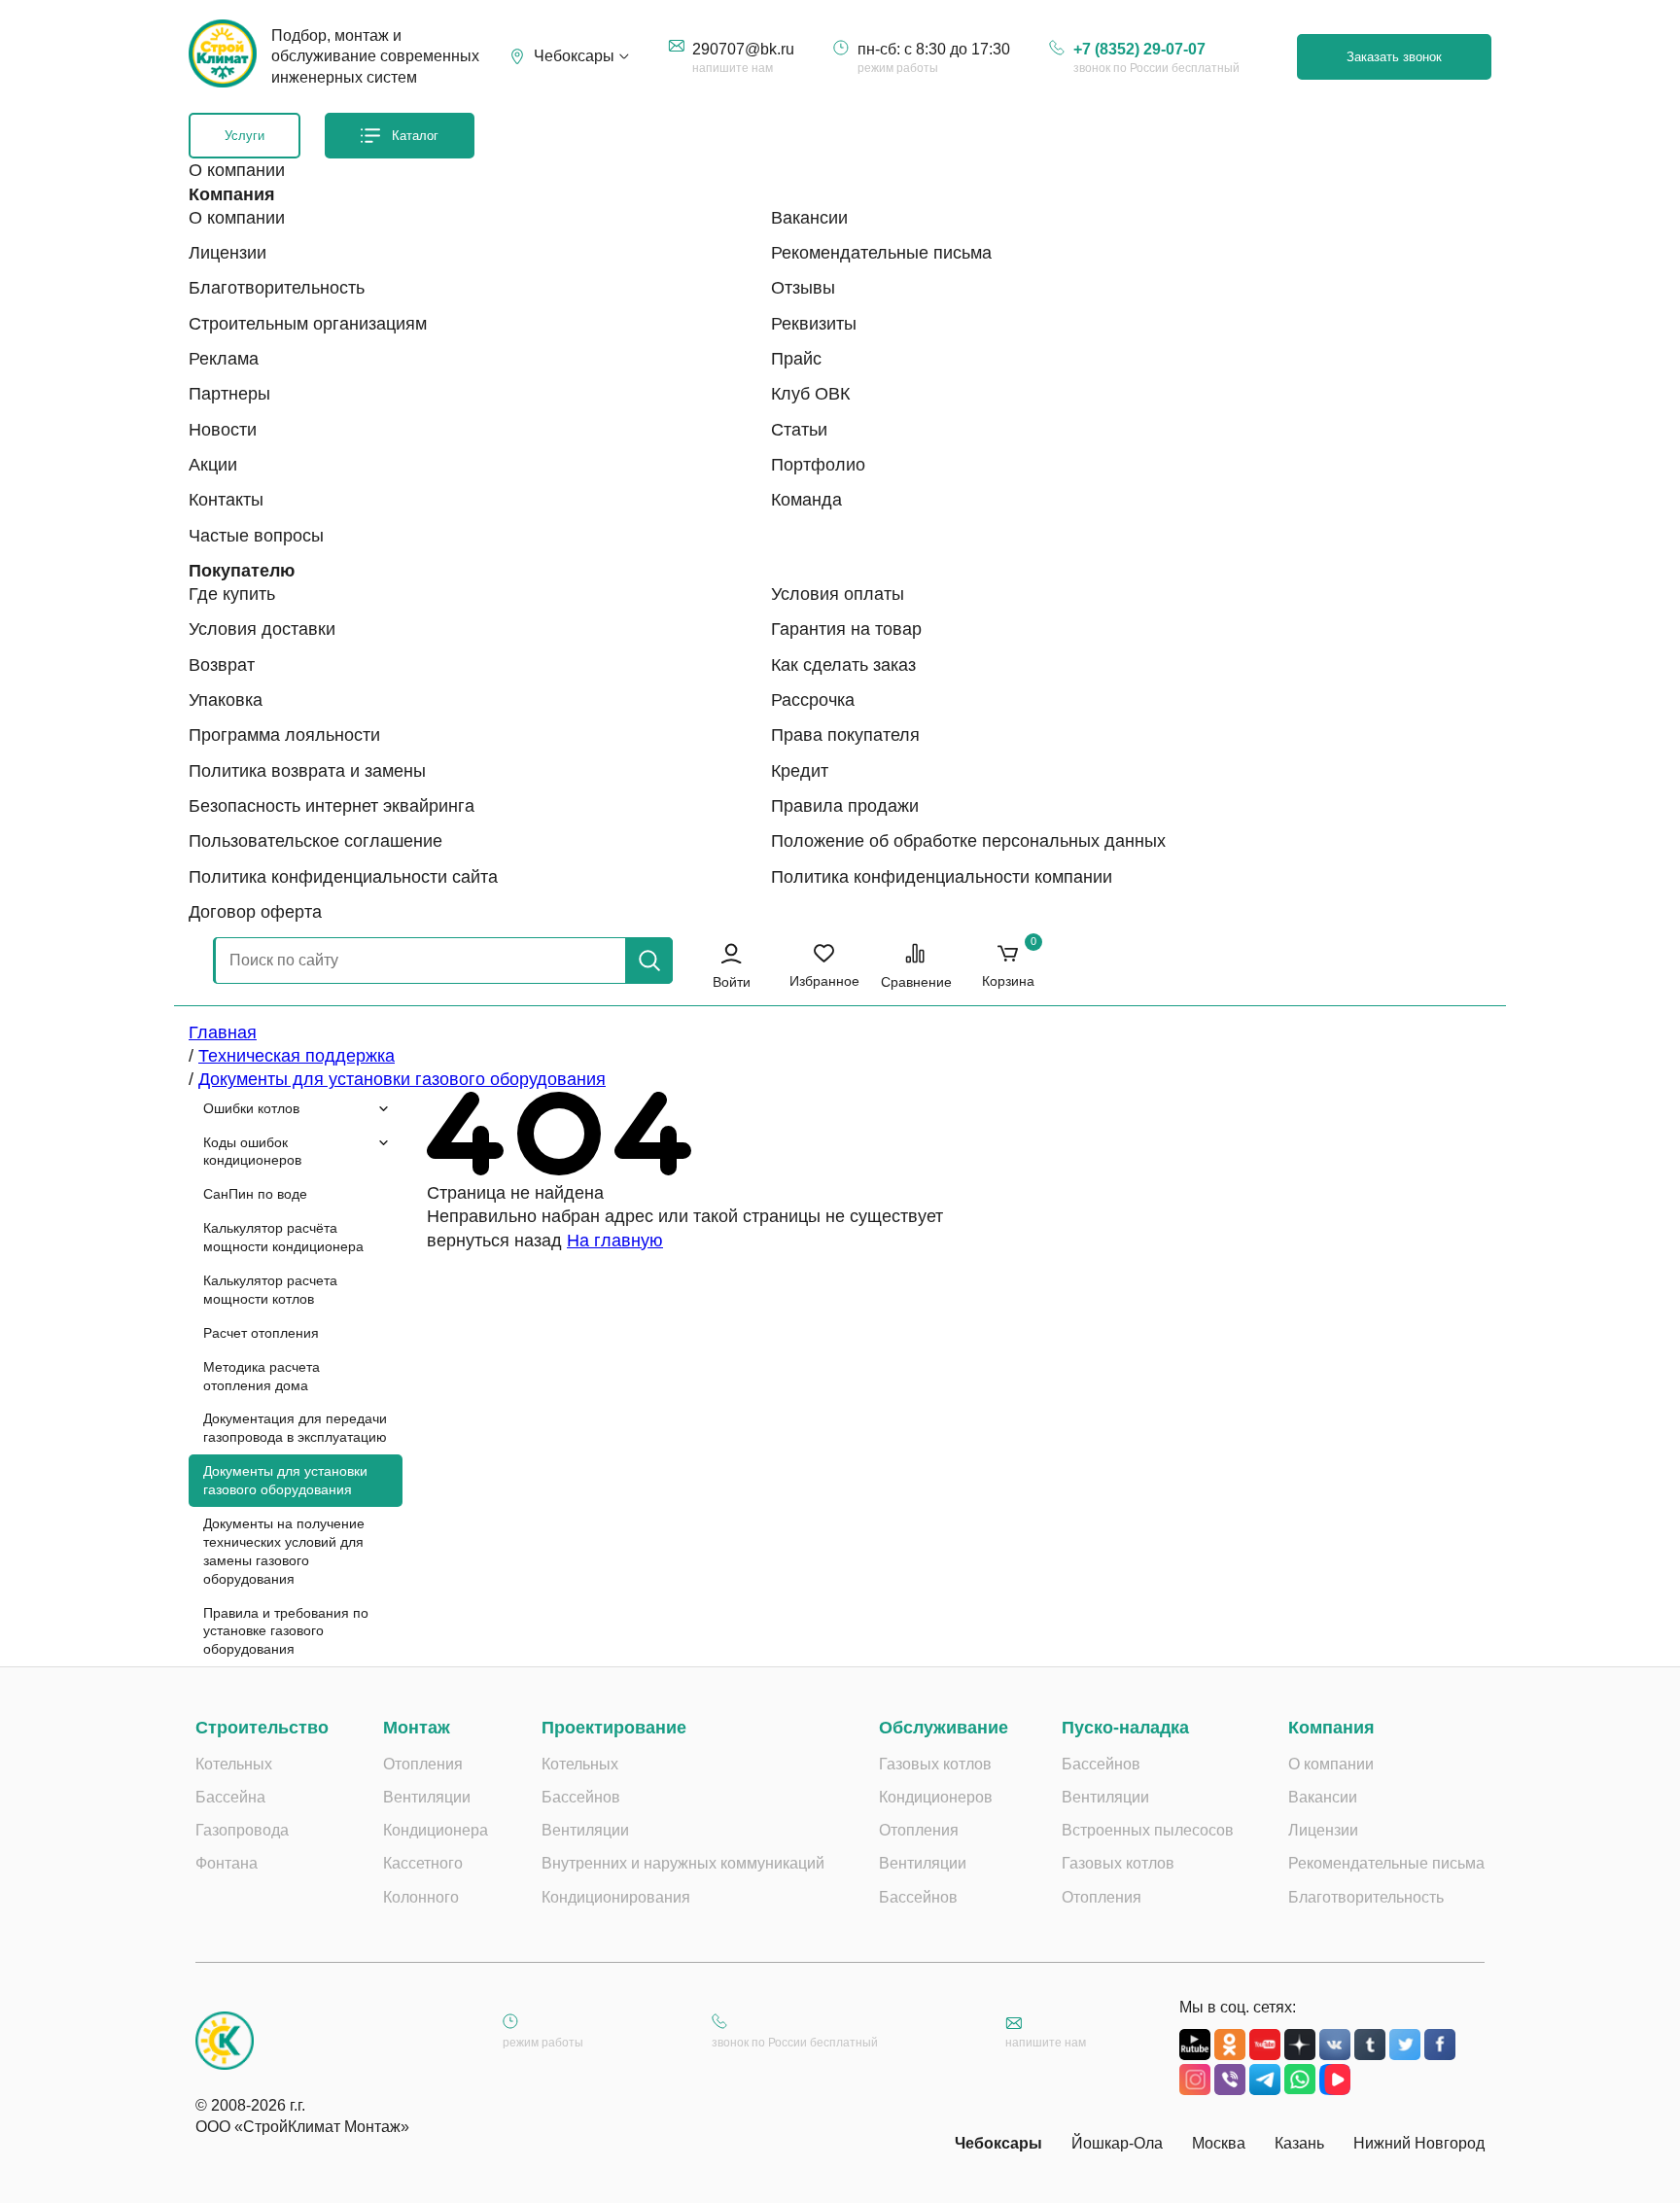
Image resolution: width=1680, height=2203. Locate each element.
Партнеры (229, 394)
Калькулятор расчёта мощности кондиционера (283, 1237)
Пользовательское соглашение (315, 841)
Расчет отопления (261, 1333)
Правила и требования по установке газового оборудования (286, 1631)
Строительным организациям (308, 324)
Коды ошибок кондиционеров (252, 1152)
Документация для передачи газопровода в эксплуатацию (295, 1428)
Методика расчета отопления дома (262, 1376)
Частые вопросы (256, 536)
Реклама (224, 359)
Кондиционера (436, 1830)
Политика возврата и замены (307, 771)
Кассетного (423, 1863)
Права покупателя (845, 735)
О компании (237, 218)
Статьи (799, 430)
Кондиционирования (616, 1897)
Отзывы (803, 288)
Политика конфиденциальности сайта (343, 877)
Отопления (423, 1764)
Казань (1299, 2143)
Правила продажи (845, 806)
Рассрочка (813, 700)
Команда (806, 500)
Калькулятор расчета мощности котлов (270, 1290)
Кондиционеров (936, 1797)
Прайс (796, 359)
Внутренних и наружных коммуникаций (683, 1863)
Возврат (222, 665)
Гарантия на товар (846, 629)
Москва (1219, 2143)
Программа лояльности (284, 735)
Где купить (232, 594)
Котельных (234, 1764)
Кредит (800, 771)
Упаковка (226, 700)
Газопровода (242, 1830)
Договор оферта (255, 912)
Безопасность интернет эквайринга (332, 806)
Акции (213, 465)
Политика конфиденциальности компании (942, 877)
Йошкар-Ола (1117, 2143)
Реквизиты (814, 324)
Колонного (421, 1897)
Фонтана (227, 1863)
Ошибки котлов (251, 1108)
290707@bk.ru (743, 49)
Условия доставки (262, 629)
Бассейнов (581, 1797)
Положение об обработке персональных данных (968, 841)
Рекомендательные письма (881, 253)
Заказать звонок (1394, 57)
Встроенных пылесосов (1148, 1830)
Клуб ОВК (810, 394)
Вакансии (809, 218)
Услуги (245, 136)
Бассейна (230, 1797)
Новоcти (223, 430)
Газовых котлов (935, 1764)
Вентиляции (427, 1797)
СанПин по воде (255, 1194)
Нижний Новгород (1419, 2143)
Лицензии (227, 253)
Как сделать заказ (843, 665)
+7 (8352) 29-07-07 (1139, 49)
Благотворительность (277, 288)
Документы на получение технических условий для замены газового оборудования (284, 1551)
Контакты (226, 500)
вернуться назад (494, 1241)
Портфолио (818, 465)
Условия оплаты (838, 594)
